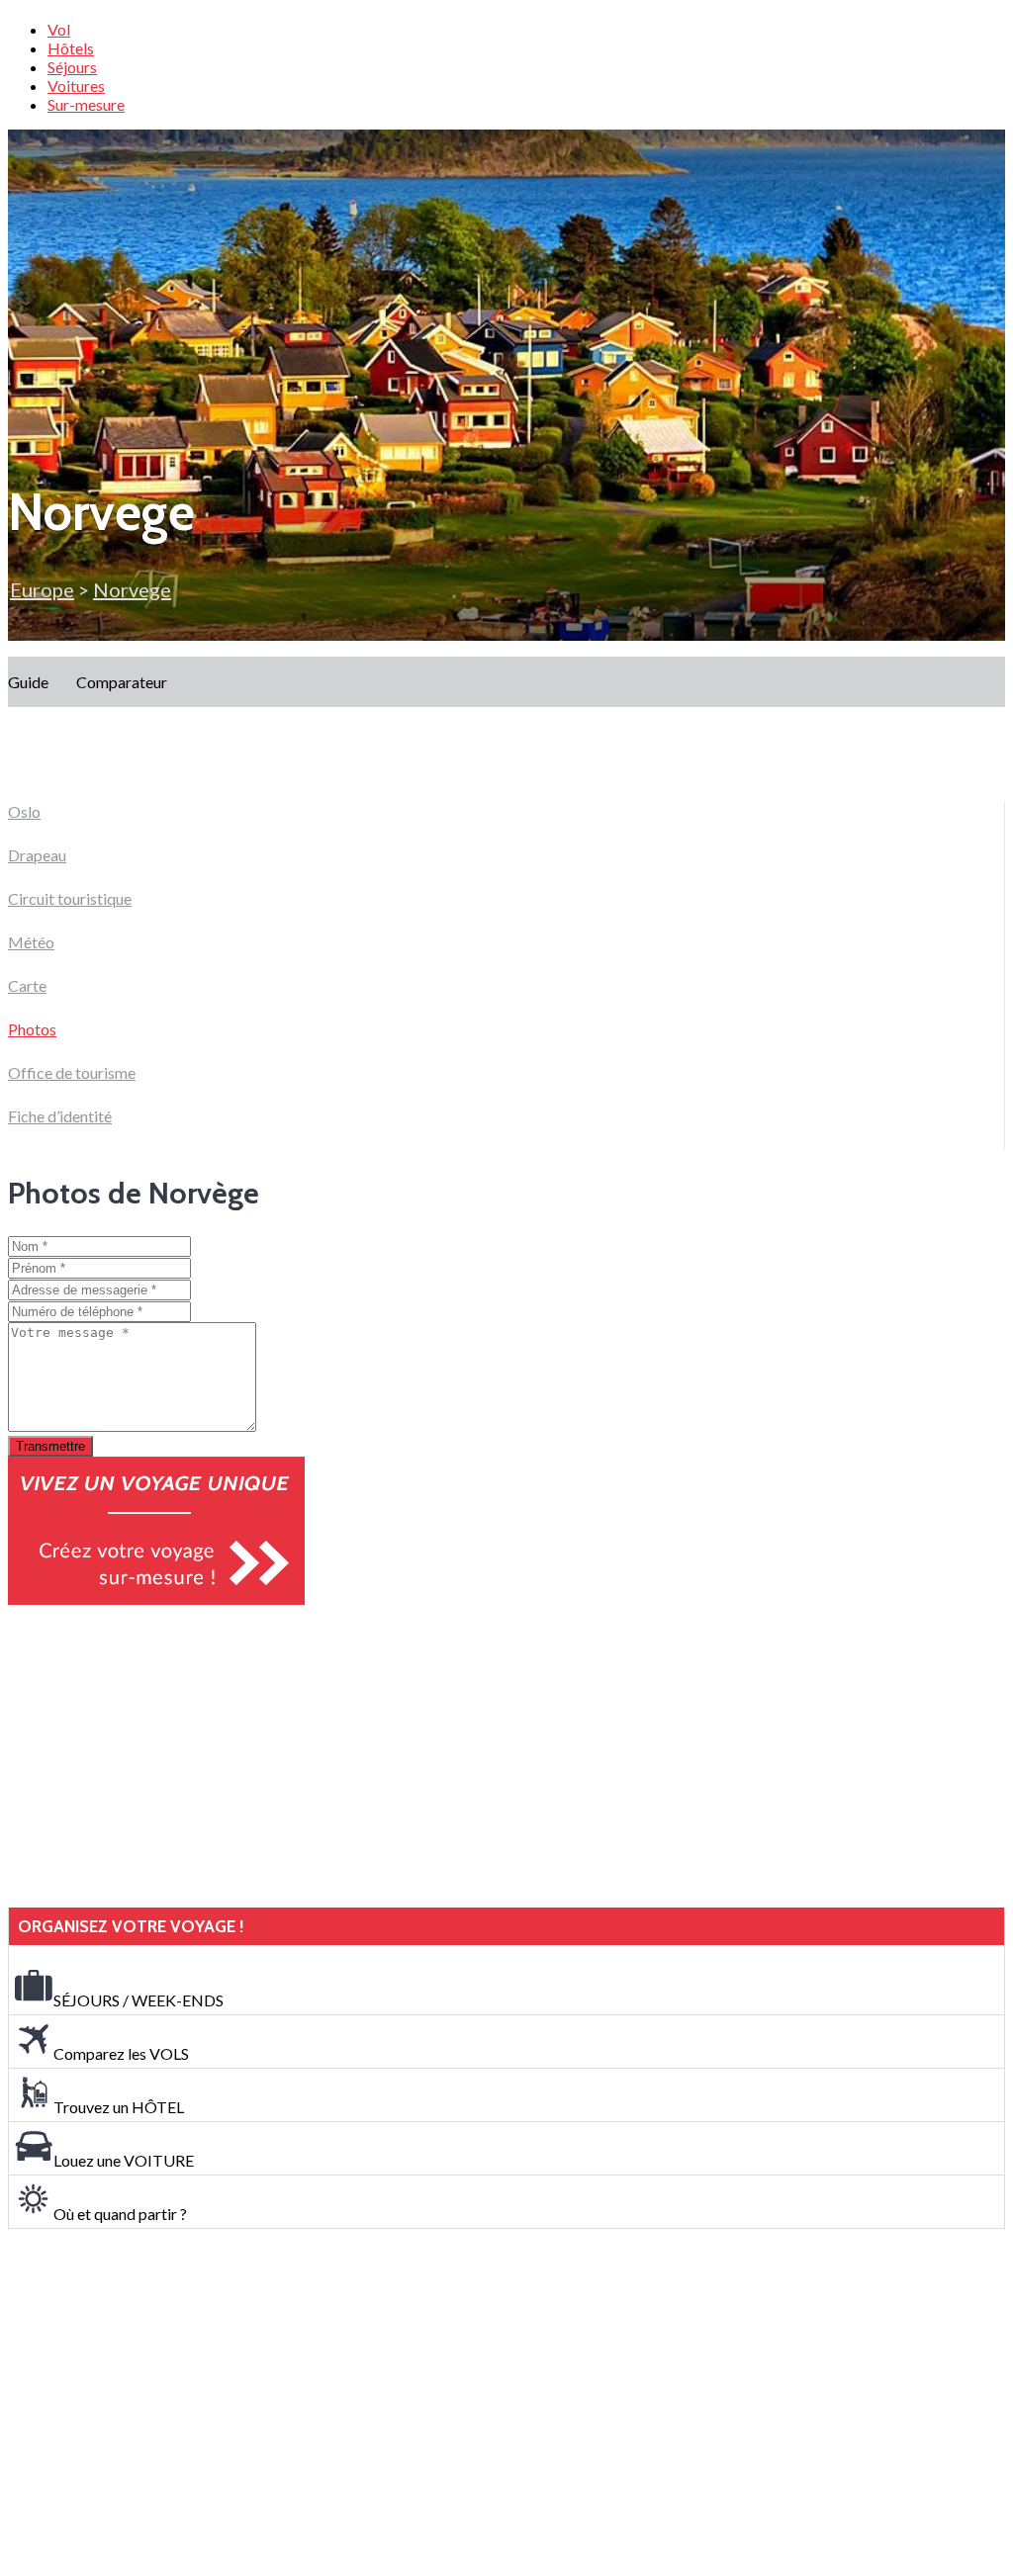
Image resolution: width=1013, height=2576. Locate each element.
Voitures (76, 86)
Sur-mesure (86, 104)
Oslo (24, 811)
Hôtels (71, 48)
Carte (27, 985)
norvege (132, 589)
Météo (31, 942)
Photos (32, 1029)
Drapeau (37, 855)
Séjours (72, 67)
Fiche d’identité (60, 1116)
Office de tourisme (72, 1072)
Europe (42, 589)
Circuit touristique (70, 898)
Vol (59, 29)
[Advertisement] (156, 1756)
